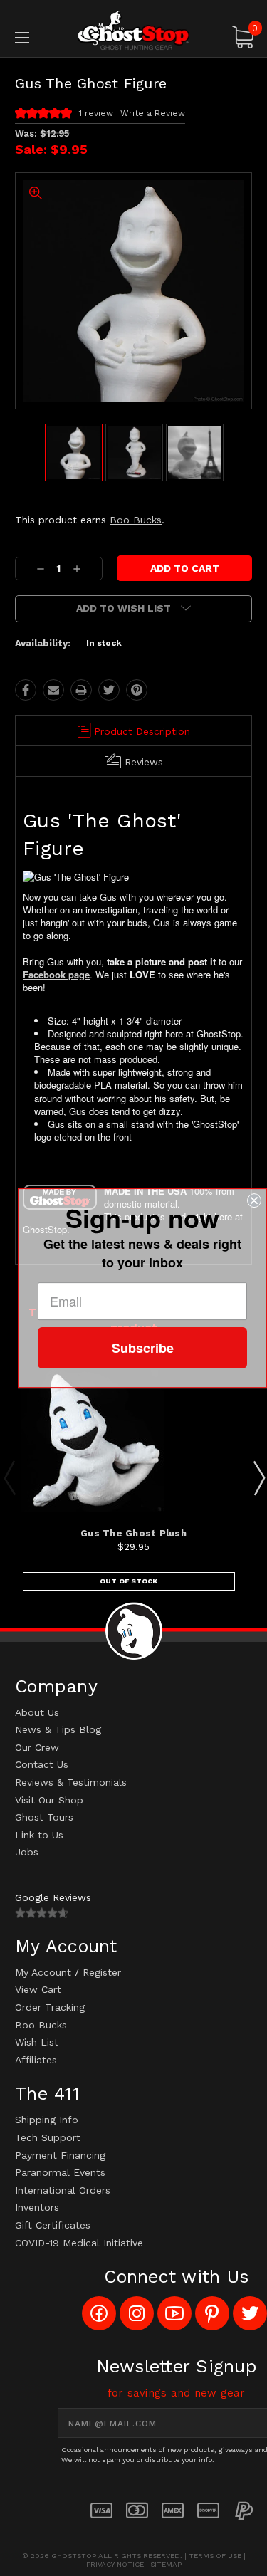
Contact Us (42, 1764)
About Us (37, 1712)
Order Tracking (50, 2007)
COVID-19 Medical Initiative (79, 2243)
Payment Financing (60, 2155)
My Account (43, 1972)
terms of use (215, 2556)
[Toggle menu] (39, 37)
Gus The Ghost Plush (133, 1533)
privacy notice (115, 2564)
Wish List (37, 2042)
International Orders (63, 2190)
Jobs (27, 1852)
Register (102, 1972)
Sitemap (166, 2564)
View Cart (38, 1989)
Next (258, 1477)
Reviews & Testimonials (71, 1782)
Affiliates (36, 2060)
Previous (9, 1477)
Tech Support (48, 2137)
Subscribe (143, 1348)
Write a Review (153, 113)
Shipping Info (47, 2120)
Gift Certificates (53, 2225)
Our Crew (37, 1747)
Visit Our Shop (49, 1800)
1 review (96, 113)
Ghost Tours (44, 1817)
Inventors (37, 2207)
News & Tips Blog (58, 1729)
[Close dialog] (254, 1200)
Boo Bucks (136, 520)
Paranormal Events (60, 2172)
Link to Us (39, 1835)
